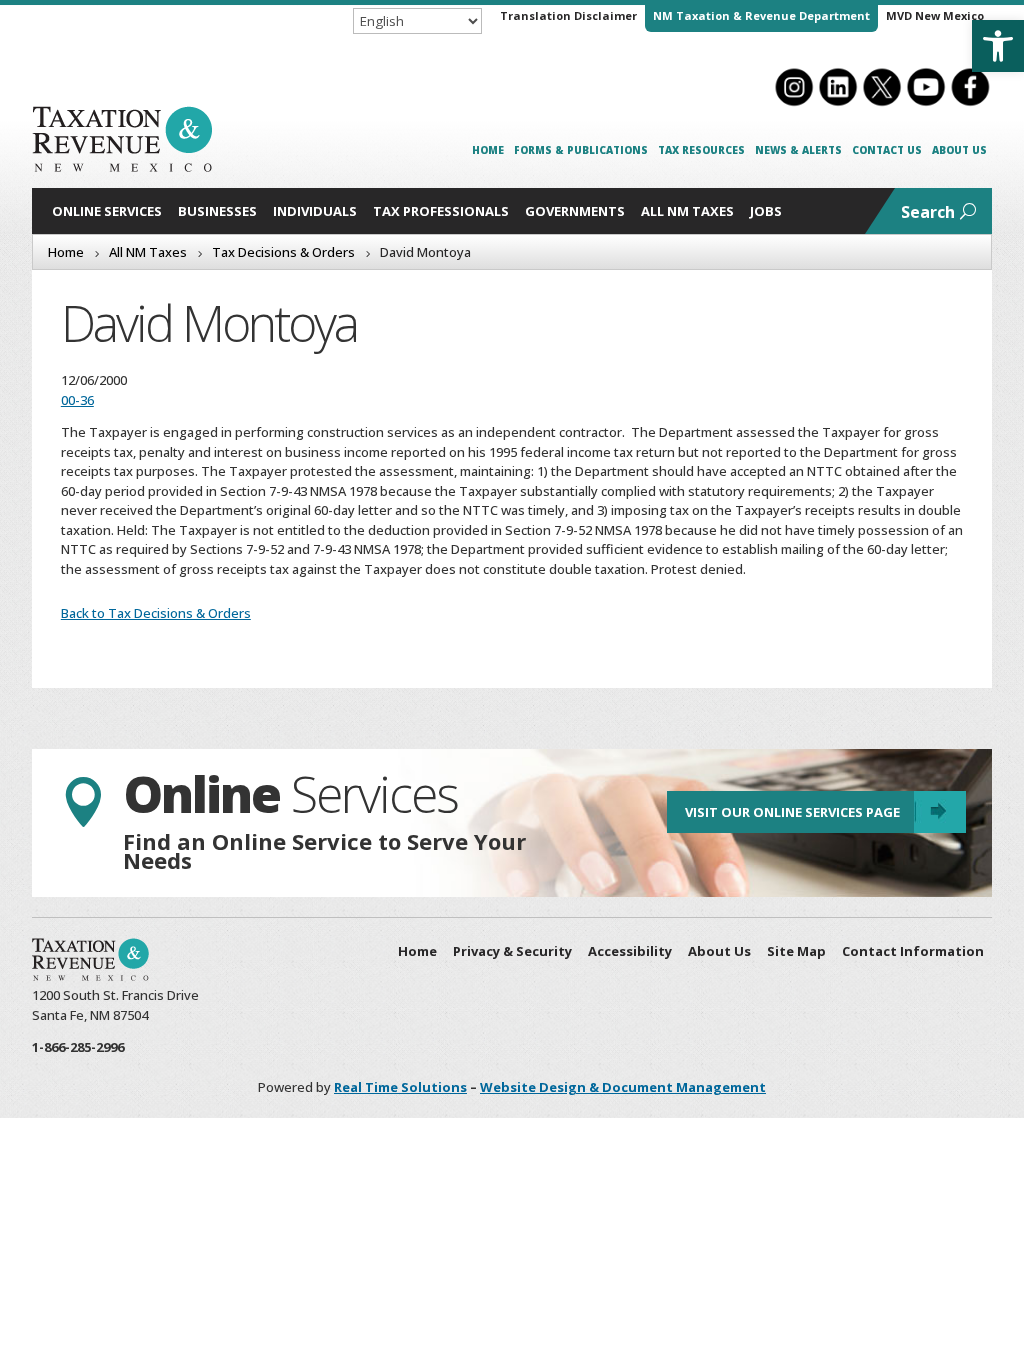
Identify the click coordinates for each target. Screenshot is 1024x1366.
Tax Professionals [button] (441, 211)
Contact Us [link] (887, 150)
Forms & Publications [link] (581, 150)
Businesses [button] (217, 211)
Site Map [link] (796, 951)
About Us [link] (959, 150)
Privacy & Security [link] (512, 951)
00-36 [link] (77, 400)
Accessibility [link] (630, 951)
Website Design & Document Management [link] (623, 1087)
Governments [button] (575, 211)
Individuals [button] (315, 211)
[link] (998, 46)
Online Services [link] (107, 211)
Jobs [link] (766, 211)
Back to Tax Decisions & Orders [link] (156, 613)
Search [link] (928, 212)
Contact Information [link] (913, 951)
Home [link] (488, 150)
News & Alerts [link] (798, 150)
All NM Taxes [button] (687, 211)
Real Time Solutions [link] (400, 1087)
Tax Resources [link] (701, 150)
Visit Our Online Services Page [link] (792, 812)
